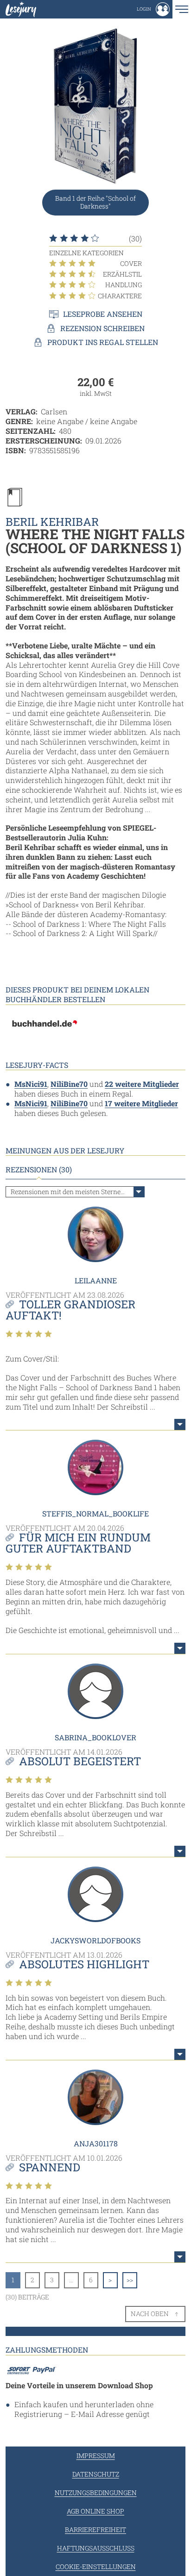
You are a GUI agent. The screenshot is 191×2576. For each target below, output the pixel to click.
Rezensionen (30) (39, 1170)
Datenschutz (96, 2474)
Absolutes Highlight (84, 1964)
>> (130, 2280)
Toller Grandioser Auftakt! (70, 1310)
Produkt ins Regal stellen (103, 342)
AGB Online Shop (95, 2511)
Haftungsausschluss (96, 2548)
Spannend (50, 2167)
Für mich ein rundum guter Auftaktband (78, 1543)
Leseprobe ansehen (103, 314)
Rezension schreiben (102, 328)
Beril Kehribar (52, 522)
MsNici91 (31, 1084)
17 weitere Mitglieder (141, 1103)
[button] (153, 9)
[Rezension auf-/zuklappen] (180, 1424)
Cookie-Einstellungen (96, 2567)
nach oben (150, 2314)
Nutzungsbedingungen (96, 2493)
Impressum (96, 2456)
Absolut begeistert (80, 1761)
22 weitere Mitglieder (142, 1084)
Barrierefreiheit (95, 2530)
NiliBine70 (69, 1084)
